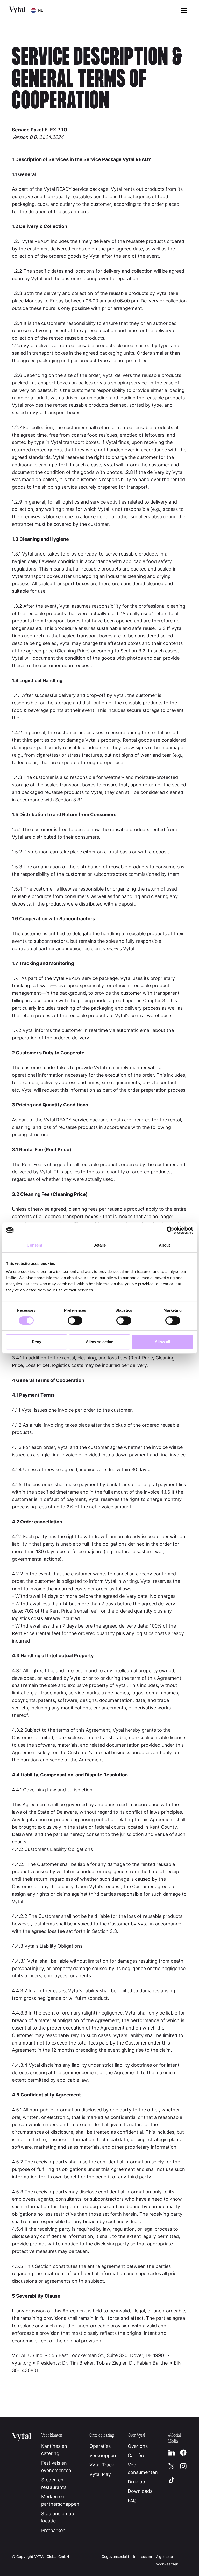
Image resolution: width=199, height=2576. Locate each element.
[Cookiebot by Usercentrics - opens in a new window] (170, 1230)
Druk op (136, 2482)
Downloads (140, 2491)
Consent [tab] (34, 1245)
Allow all (162, 1342)
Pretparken (53, 2530)
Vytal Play (100, 2474)
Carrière (137, 2455)
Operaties (100, 2446)
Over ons (138, 2446)
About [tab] (165, 1245)
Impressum (143, 2556)
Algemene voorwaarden (167, 2560)
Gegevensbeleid (115, 2556)
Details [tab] (100, 1245)
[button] (37, 10)
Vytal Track (102, 2465)
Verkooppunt (104, 2455)
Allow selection (100, 1342)
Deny (37, 1342)
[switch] (75, 1320)
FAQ (132, 2501)
